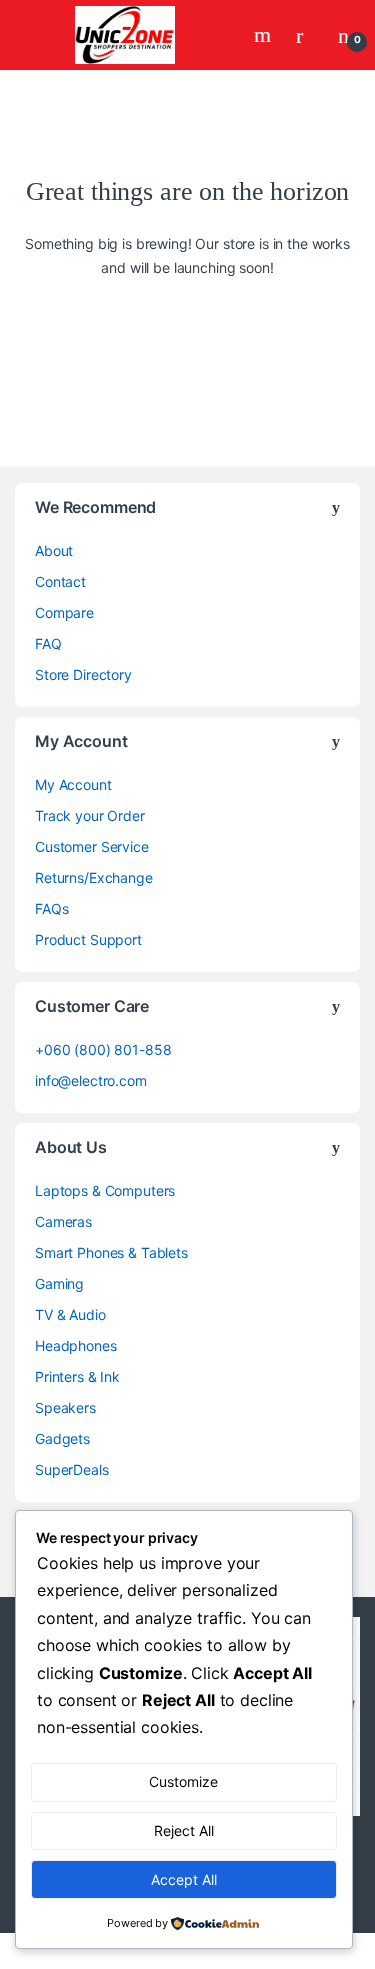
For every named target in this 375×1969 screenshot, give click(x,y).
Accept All (184, 1879)
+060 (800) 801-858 (103, 1049)
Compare (64, 612)
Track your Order (90, 815)
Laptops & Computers (105, 1190)
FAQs (51, 908)
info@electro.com (91, 1080)
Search (265, 35)
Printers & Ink (77, 1376)
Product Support (88, 939)
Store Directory (83, 674)
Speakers (65, 1407)
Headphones (76, 1345)
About (54, 550)
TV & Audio (70, 1314)
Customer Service (92, 846)
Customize (183, 1781)
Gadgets (62, 1438)
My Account (73, 784)
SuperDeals (72, 1469)
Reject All (184, 1830)
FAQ (48, 643)
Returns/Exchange (94, 877)
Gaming (59, 1283)
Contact (60, 581)
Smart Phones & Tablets (111, 1252)
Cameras (63, 1221)
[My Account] (307, 35)
